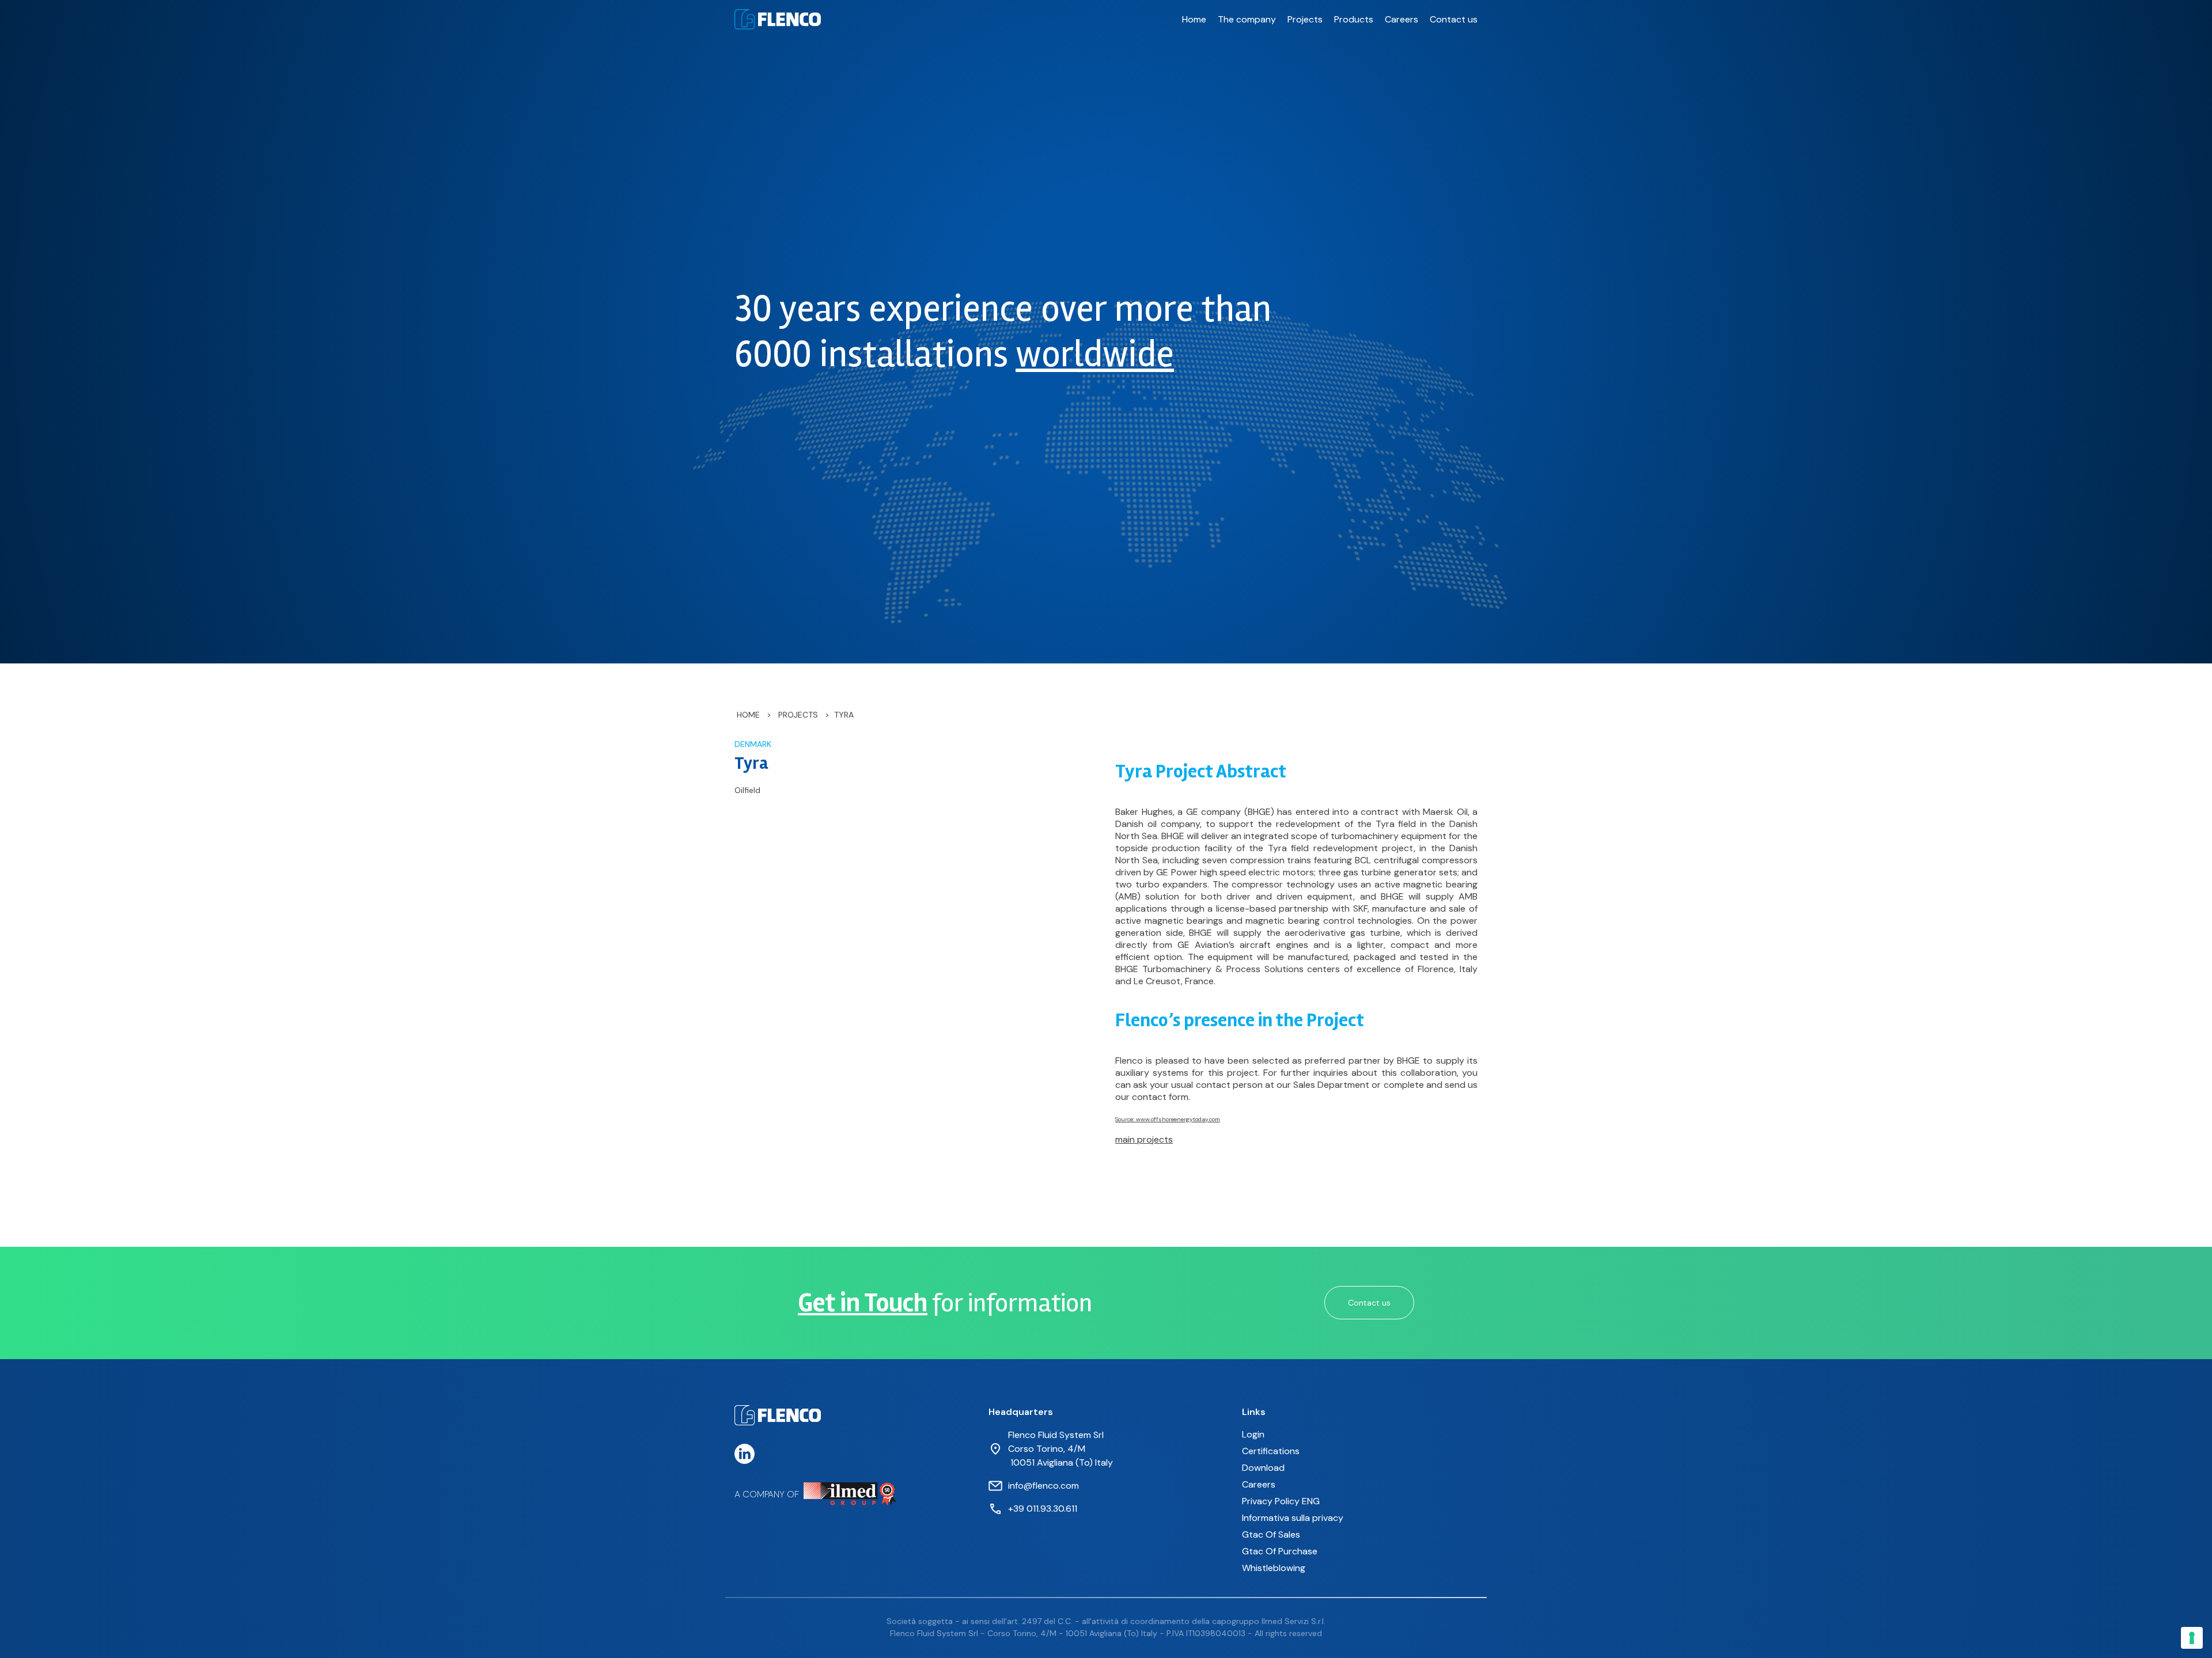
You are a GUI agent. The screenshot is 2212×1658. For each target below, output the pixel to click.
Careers (1402, 19)
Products (1354, 19)
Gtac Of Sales (1271, 1534)
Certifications (1271, 1451)
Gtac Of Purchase (1280, 1551)
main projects (1144, 1139)
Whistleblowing (1274, 1568)
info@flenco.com (1043, 1486)
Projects (1305, 19)
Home (1194, 19)
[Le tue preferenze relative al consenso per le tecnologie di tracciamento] (2192, 1638)
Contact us (1454, 19)
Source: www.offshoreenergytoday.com (1168, 1119)
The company (1247, 19)
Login (1253, 1434)
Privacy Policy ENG (1281, 1501)
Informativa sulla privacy (1293, 1518)
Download (1263, 1468)
